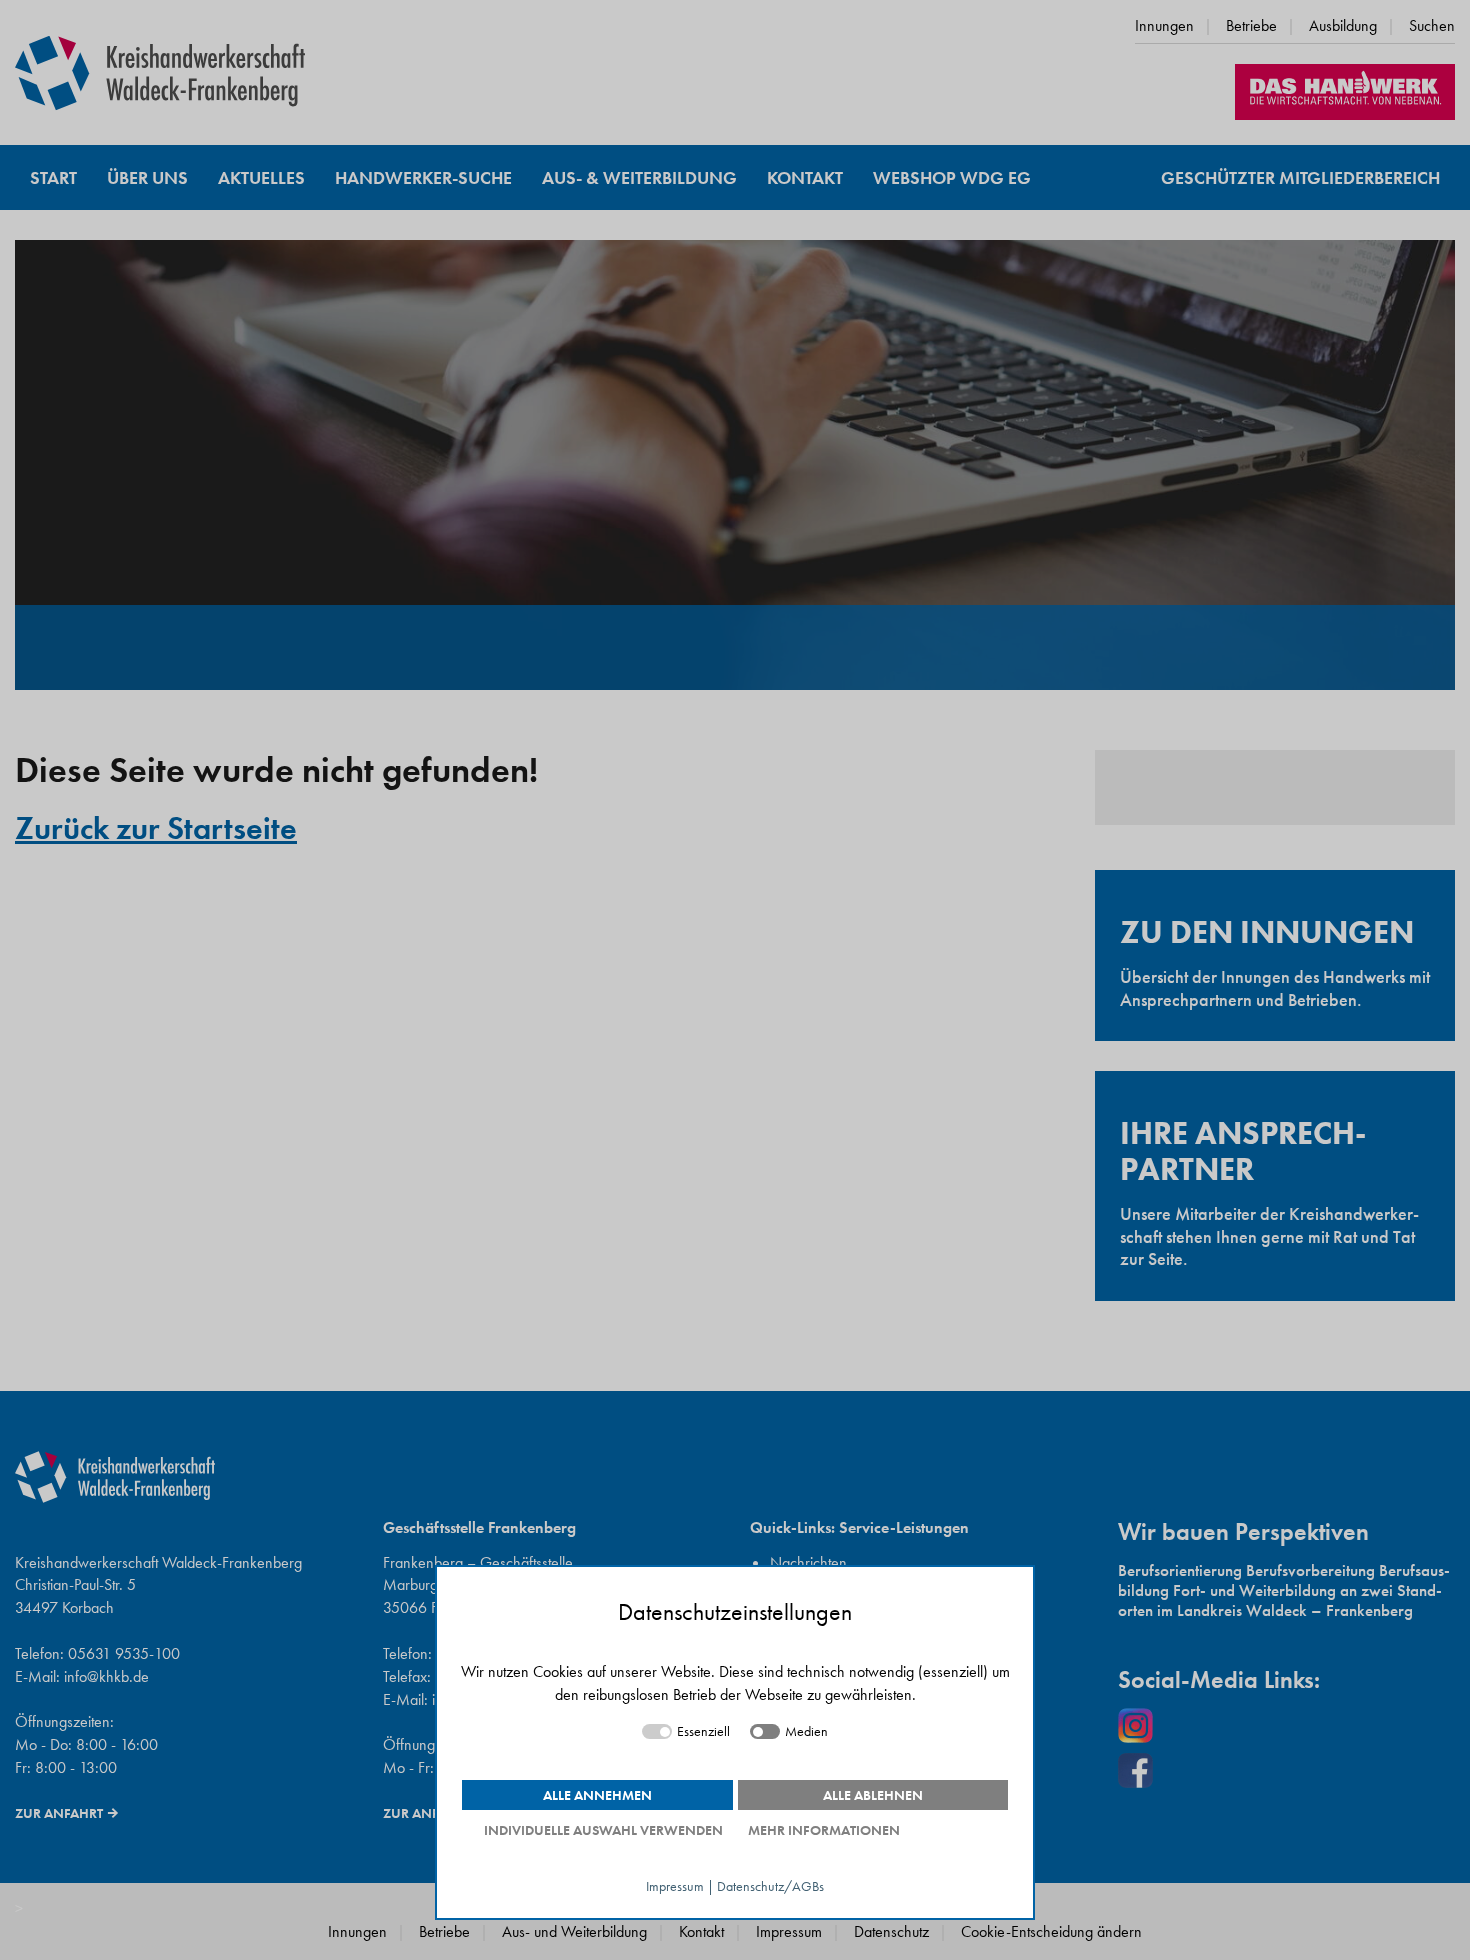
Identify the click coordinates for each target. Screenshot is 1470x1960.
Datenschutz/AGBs (770, 1886)
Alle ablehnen (873, 1795)
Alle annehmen (597, 1795)
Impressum (675, 1886)
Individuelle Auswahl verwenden (603, 1830)
